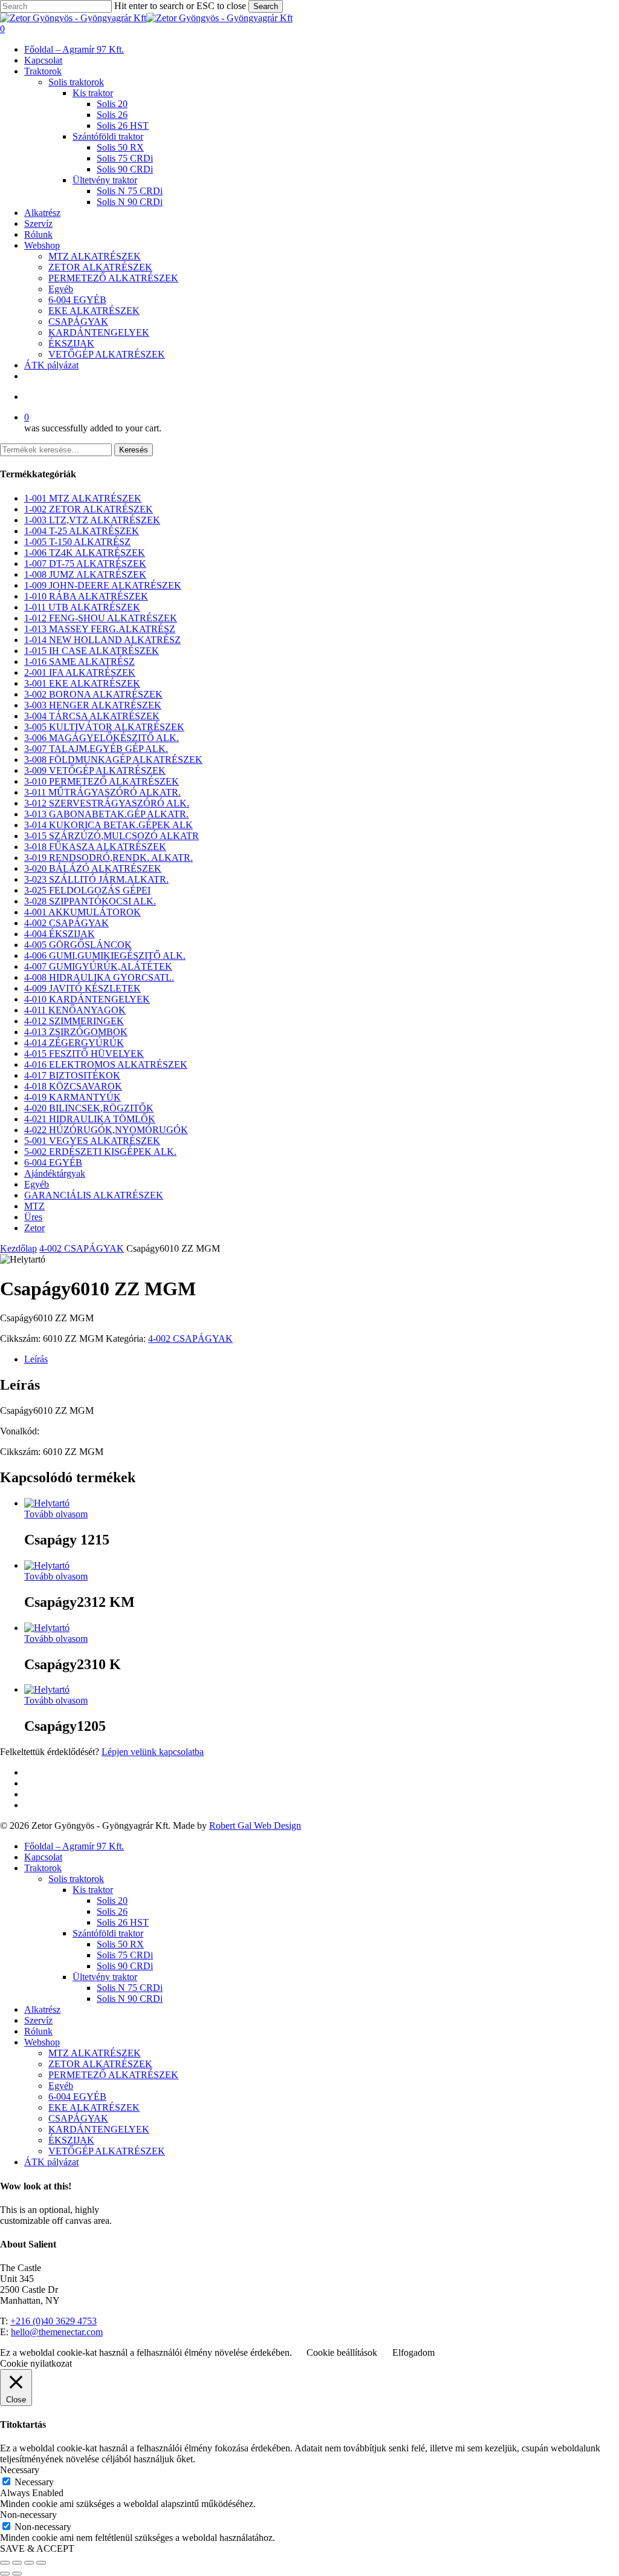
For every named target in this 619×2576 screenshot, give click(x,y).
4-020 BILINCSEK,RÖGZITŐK (89, 1108)
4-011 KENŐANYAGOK (75, 1010)
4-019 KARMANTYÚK (73, 1097)
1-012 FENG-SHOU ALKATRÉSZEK (101, 618)
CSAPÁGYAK (78, 2118)
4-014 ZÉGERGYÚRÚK (74, 1043)
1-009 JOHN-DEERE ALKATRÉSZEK (103, 585)
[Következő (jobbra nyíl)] (17, 2574)
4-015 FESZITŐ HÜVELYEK (84, 1054)
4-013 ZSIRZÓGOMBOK (76, 1032)
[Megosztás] (29, 2563)
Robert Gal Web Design (255, 1826)
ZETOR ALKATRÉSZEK (100, 2064)
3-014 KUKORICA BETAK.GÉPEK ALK (109, 825)
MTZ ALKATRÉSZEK (95, 2053)
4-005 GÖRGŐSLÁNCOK (78, 945)
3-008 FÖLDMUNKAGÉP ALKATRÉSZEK (113, 760)
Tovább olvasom (56, 1514)
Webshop (42, 2042)
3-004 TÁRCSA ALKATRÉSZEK (92, 716)
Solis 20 (112, 1901)
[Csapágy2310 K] (47, 1628)
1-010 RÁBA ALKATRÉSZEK (86, 596)
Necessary (34, 2482)
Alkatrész (42, 2009)
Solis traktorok (76, 1879)
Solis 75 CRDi (125, 1955)
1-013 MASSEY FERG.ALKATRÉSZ (100, 629)
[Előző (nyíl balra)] (5, 2574)
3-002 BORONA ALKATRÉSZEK (93, 694)
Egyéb (37, 1184)
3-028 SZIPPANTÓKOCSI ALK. (90, 901)
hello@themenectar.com (57, 2332)
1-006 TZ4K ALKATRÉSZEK (85, 553)
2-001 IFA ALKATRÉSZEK (80, 672)
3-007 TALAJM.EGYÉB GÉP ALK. (96, 749)
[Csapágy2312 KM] (47, 1565)
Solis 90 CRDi (125, 1966)
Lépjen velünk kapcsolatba (153, 1752)
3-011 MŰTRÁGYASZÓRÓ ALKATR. (102, 792)
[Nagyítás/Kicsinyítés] (5, 2563)
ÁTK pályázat (51, 2162)
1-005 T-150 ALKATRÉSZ (77, 542)
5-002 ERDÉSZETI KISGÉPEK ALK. (100, 1152)
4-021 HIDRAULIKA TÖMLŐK (90, 1119)
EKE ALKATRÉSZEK (94, 2107)
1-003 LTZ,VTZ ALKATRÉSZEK (92, 520)
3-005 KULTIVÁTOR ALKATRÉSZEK (104, 727)
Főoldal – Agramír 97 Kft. (74, 1846)
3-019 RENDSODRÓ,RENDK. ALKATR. (109, 858)
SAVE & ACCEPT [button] (37, 2548)
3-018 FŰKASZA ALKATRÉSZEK (95, 847)
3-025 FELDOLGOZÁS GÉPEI (87, 890)
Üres (33, 1217)
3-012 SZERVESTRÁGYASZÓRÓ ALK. (107, 803)
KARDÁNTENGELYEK (99, 2129)
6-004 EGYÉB (53, 1162)
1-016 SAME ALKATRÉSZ (79, 662)
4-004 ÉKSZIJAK (60, 934)
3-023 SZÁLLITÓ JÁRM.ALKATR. (96, 879)
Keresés (134, 450)
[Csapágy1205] (47, 1689)
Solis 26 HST (123, 1922)
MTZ (34, 1206)
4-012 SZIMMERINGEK (74, 1021)
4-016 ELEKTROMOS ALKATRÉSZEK (106, 1064)
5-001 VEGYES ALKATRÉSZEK (92, 1141)
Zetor (34, 1228)
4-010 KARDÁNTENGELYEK (87, 999)
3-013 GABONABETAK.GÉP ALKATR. (106, 814)
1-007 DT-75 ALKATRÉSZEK (85, 564)
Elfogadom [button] (413, 2352)
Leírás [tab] (36, 1359)
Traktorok (43, 1868)
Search (266, 6)
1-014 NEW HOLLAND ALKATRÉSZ (102, 640)
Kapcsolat (43, 1857)
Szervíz (38, 2020)
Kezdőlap (18, 1248)
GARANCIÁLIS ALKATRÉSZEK (94, 1195)
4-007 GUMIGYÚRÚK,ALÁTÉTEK (98, 966)
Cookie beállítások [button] (342, 2352)
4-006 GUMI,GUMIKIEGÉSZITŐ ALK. (105, 956)
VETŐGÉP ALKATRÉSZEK (107, 2151)
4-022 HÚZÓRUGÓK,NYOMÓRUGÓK (106, 1130)
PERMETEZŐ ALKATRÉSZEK (113, 2075)
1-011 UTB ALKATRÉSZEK (82, 607)
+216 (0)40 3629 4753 (53, 2321)
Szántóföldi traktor (108, 1933)
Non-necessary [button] (28, 2515)
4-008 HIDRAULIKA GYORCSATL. (99, 977)
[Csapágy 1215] (47, 1503)
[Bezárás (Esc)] (41, 2563)
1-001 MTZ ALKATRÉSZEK (83, 498)
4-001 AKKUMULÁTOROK (83, 912)
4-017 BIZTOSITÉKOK (72, 1075)
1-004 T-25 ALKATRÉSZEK (82, 531)
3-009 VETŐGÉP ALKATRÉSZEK (95, 770)
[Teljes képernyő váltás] (17, 2563)
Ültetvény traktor (105, 1977)
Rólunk (38, 2031)
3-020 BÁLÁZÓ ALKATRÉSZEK (93, 868)
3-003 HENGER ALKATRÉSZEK (93, 705)
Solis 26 (112, 1911)
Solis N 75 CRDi (130, 1988)
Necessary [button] (20, 2470)
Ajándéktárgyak (55, 1173)
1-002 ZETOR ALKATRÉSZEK (89, 509)
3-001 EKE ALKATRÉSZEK (82, 683)
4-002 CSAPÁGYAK (66, 923)
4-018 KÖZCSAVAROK (73, 1086)
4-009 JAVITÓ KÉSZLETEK (83, 988)
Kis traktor (93, 1890)
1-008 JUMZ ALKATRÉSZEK (85, 574)
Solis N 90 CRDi (130, 1999)
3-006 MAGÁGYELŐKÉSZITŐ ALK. (102, 738)
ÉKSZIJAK (71, 2140)
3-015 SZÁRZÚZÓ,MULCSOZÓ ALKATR (112, 836)
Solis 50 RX (120, 1944)
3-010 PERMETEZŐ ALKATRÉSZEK (102, 781)
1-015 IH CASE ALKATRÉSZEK (92, 651)
